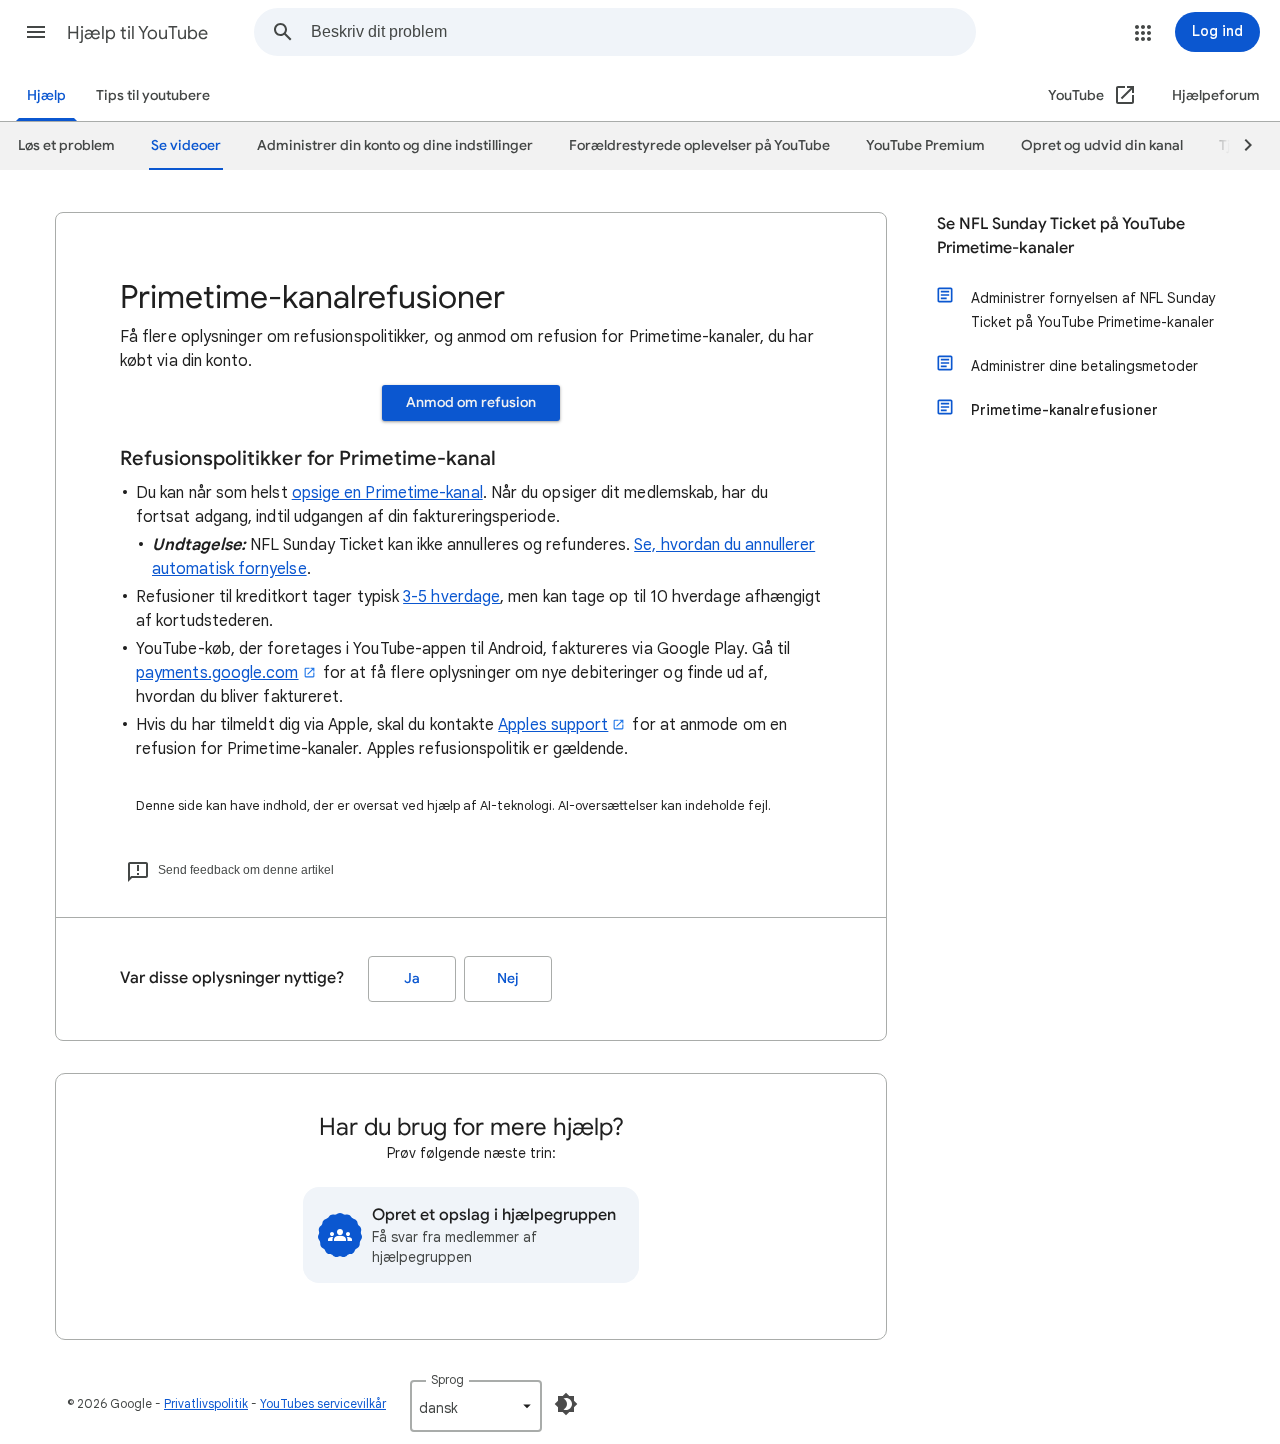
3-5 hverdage (451, 597)
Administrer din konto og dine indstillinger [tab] (395, 145)
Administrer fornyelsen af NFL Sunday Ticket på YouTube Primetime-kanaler (1093, 310)
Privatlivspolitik (206, 1403)
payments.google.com (217, 673)
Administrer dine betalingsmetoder (1084, 366)
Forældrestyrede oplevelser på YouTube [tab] (699, 145)
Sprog (447, 1379)
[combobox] (643, 32)
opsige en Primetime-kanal (387, 493)
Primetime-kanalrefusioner (1064, 410)
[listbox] (476, 1406)
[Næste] (1239, 146)
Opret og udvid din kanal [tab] (1102, 145)
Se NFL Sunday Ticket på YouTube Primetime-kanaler (1061, 236)
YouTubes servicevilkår (323, 1403)
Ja (412, 978)
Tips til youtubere (153, 95)
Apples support (553, 725)
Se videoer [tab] (186, 145)
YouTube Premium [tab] (925, 145)
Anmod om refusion (471, 402)
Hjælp (46, 95)
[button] (36, 32)
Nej (508, 978)
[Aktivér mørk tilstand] (566, 1404)
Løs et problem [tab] (66, 145)
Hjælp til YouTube (137, 33)
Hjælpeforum (1216, 95)
